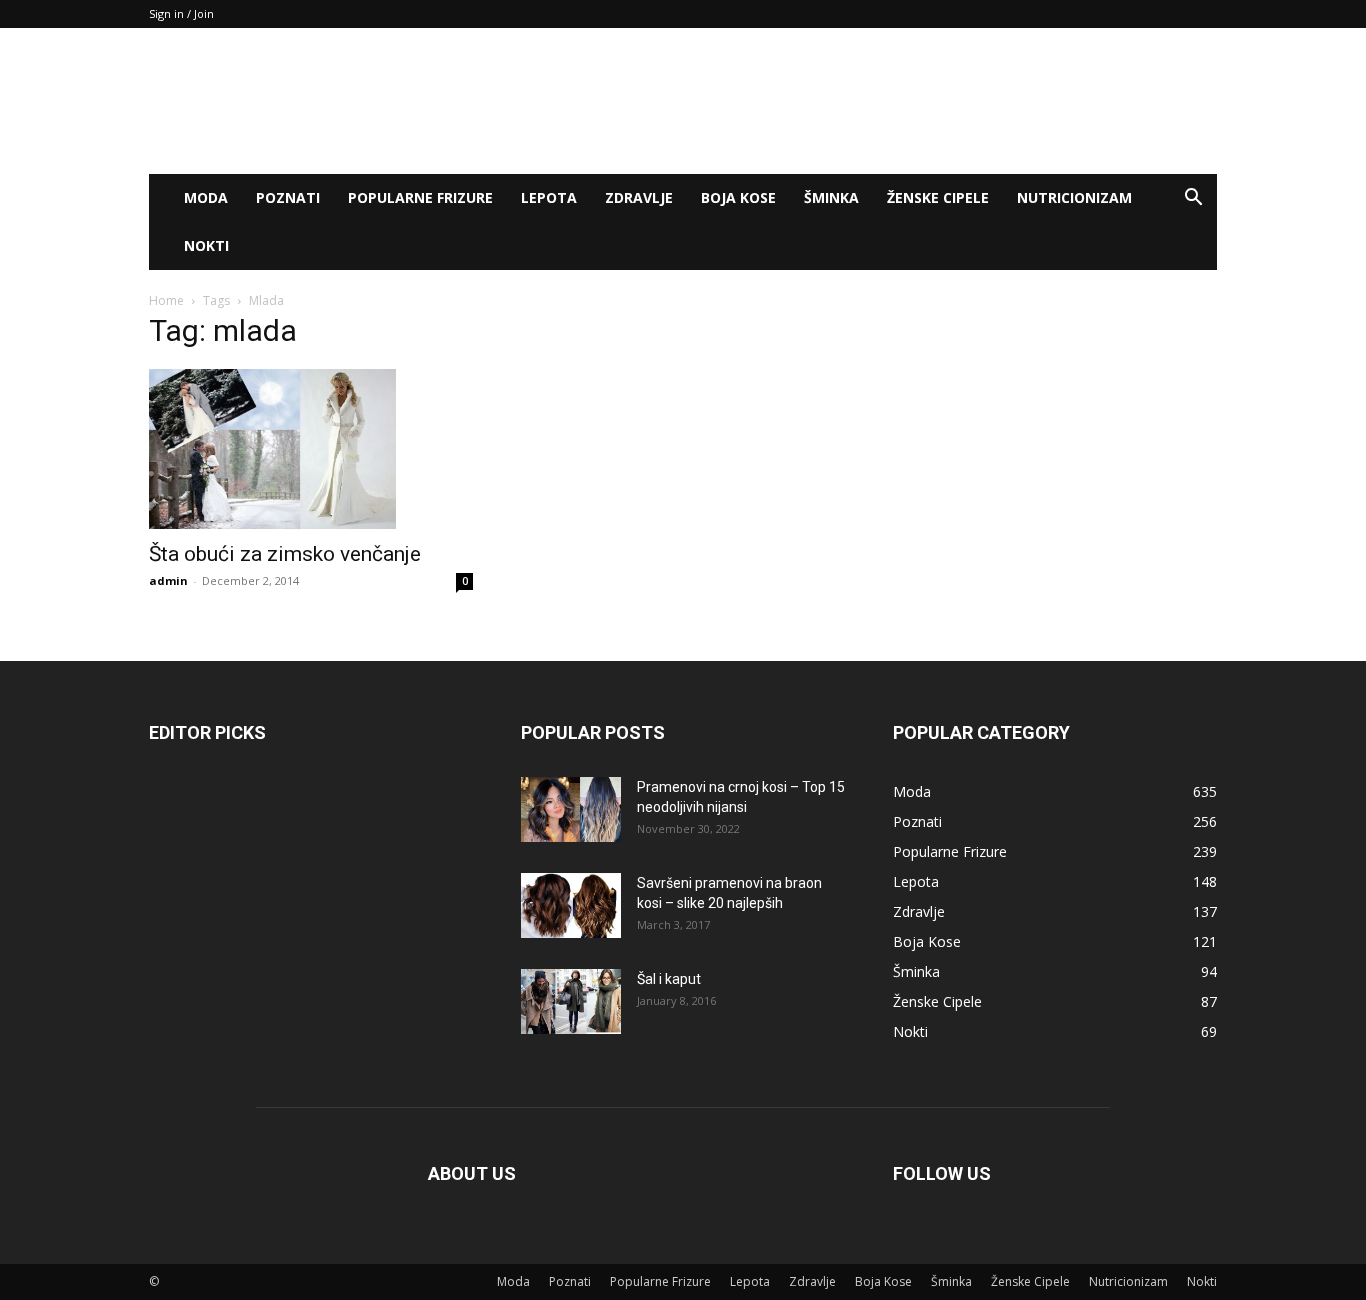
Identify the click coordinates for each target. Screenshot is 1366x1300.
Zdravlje (639, 197)
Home (166, 300)
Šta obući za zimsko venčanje (285, 554)
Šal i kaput (669, 979)
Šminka (831, 197)
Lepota (549, 197)
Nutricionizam (1074, 197)
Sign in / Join (181, 13)
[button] (1193, 199)
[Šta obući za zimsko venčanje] (311, 449)
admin (168, 580)
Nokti (206, 245)
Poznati (288, 197)
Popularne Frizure (420, 197)
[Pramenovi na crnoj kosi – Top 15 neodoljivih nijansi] (571, 809)
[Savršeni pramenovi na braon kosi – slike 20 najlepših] (571, 905)
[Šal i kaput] (571, 1001)
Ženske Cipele (938, 197)
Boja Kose (738, 197)
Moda (206, 197)
